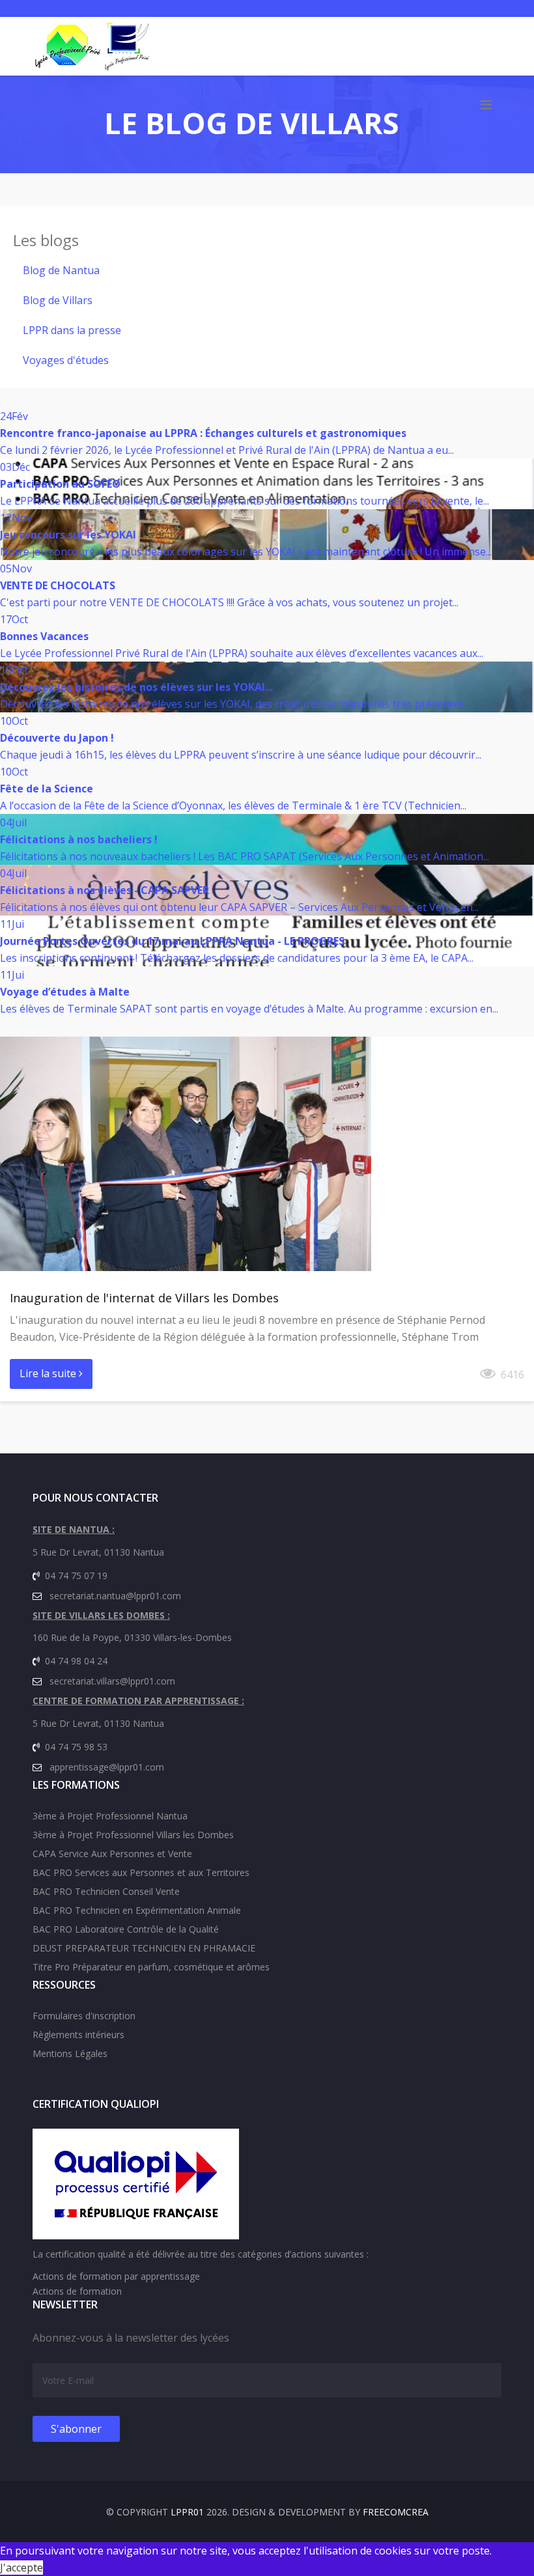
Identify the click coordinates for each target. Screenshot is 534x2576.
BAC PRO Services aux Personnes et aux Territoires (141, 1872)
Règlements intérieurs (78, 2035)
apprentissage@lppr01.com (107, 1767)
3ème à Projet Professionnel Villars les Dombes (133, 1835)
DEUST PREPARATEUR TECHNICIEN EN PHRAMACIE (144, 1948)
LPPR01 (187, 2512)
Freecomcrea (396, 2512)
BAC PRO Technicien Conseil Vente (106, 1891)
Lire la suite (49, 1373)
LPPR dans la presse (72, 330)
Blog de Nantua (61, 270)
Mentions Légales (70, 2053)
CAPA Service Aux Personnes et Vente (112, 1854)
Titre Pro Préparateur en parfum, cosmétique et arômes (151, 1967)
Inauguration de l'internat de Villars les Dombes (144, 1298)
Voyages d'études (66, 360)
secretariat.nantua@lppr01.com (115, 1596)
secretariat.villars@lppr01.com (112, 1681)
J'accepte (21, 2568)
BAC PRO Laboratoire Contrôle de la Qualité (126, 1929)
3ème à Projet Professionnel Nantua (110, 1816)
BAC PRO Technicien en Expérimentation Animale (137, 1910)
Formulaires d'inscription (84, 2016)
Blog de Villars (58, 300)
